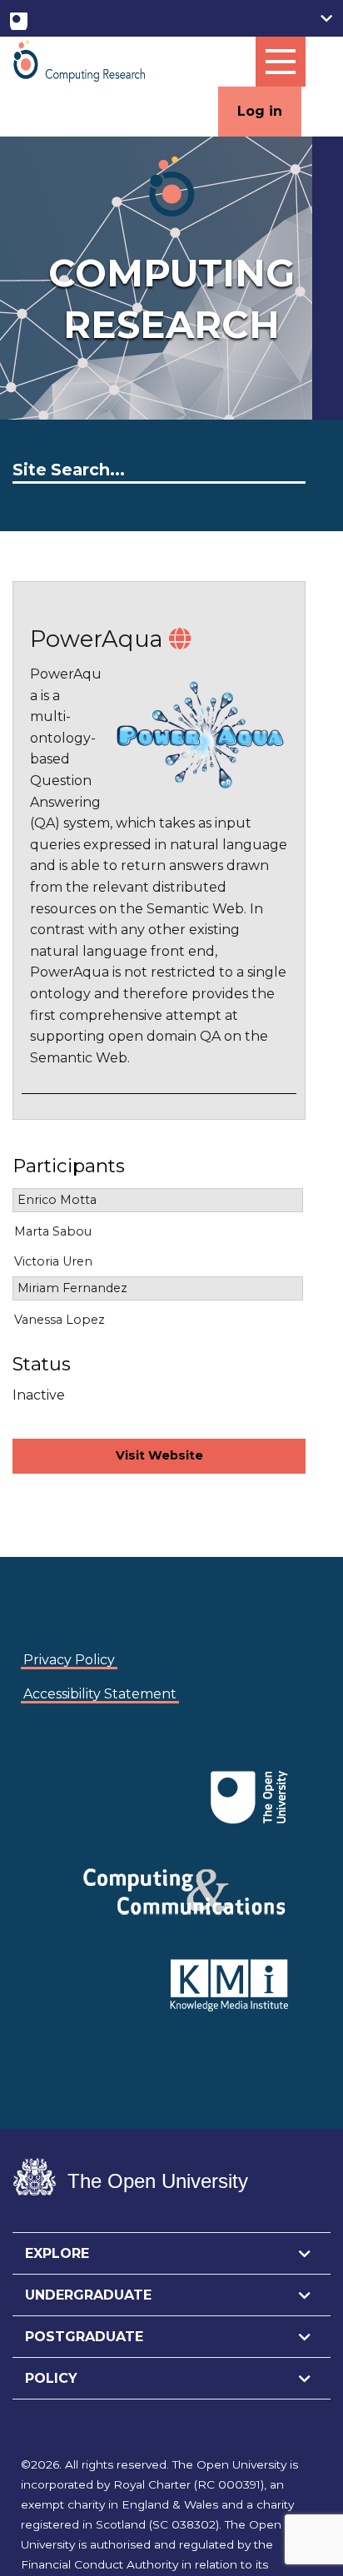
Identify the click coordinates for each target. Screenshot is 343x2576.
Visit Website (159, 1455)
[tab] (171, 2254)
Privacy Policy (69, 1660)
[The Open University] (19, 18)
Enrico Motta (57, 1200)
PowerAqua (97, 639)
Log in (260, 111)
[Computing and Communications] (51, 1772)
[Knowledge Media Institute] (54, 1772)
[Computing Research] (80, 60)
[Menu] (281, 62)
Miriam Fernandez (72, 1288)
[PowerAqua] (180, 639)
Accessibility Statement (100, 1694)
